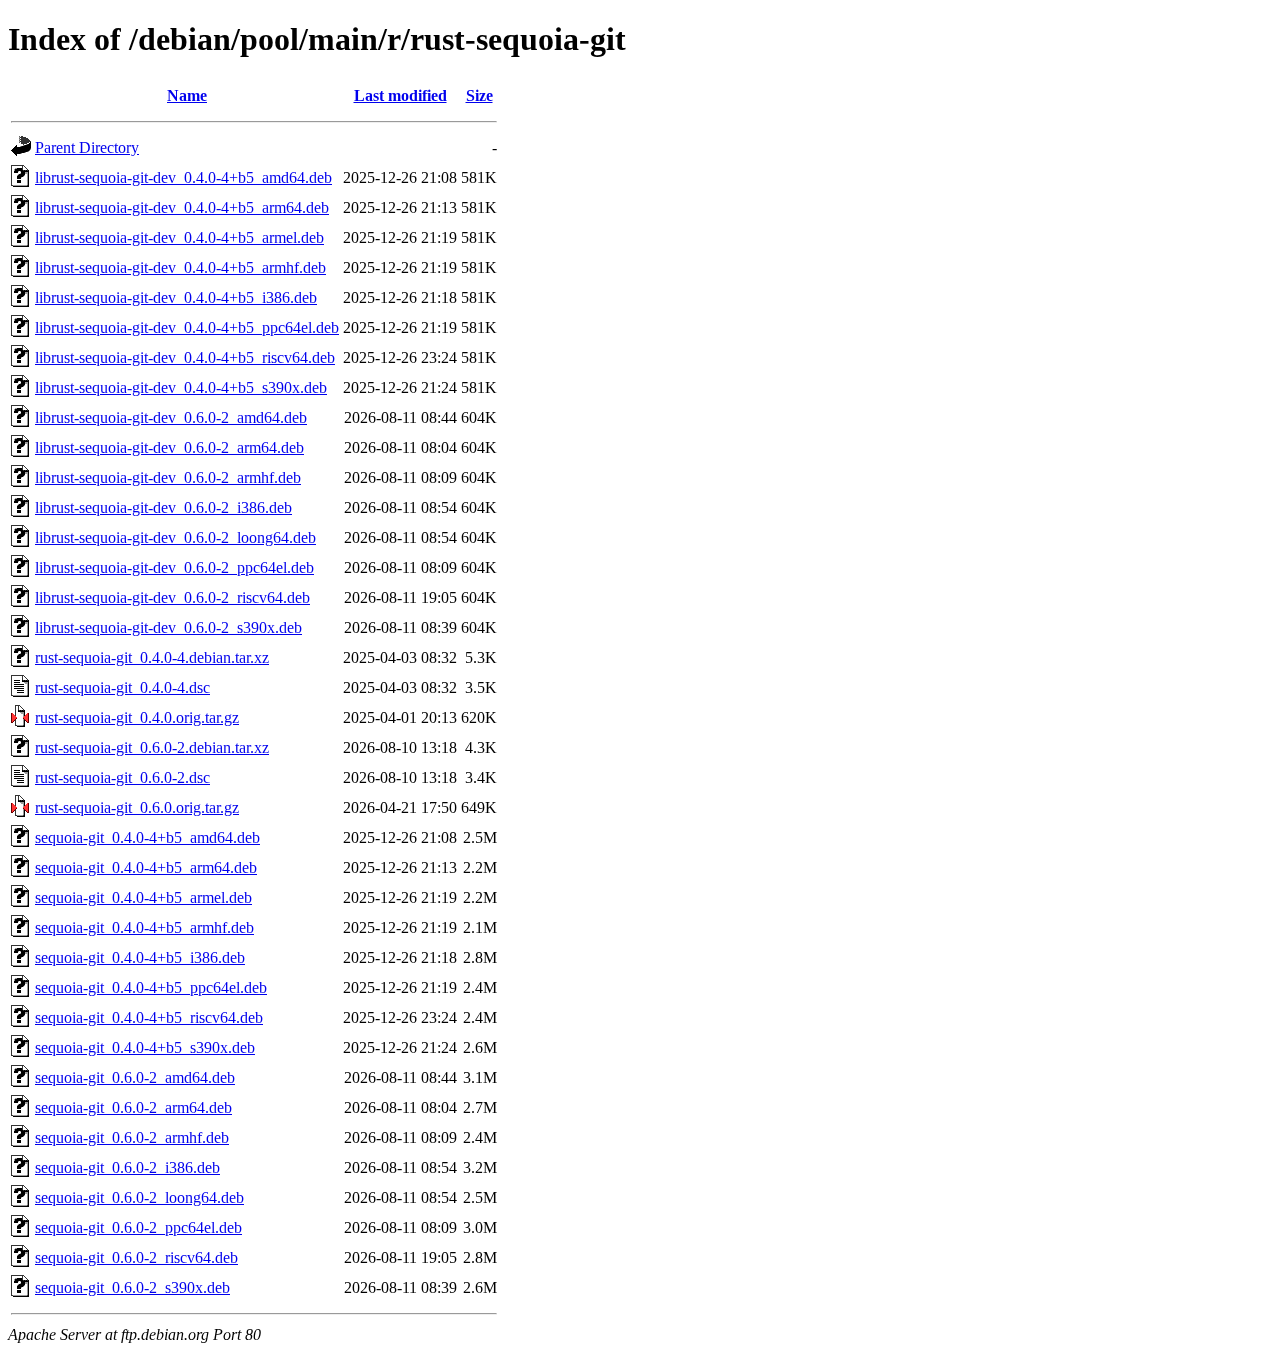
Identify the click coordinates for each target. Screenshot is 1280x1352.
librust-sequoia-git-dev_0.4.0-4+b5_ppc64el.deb (187, 327)
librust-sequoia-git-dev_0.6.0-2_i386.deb (163, 507)
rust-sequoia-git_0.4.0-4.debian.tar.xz (152, 657)
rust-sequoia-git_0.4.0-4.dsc (122, 687)
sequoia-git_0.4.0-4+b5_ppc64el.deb (151, 987)
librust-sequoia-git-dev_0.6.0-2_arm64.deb (169, 447)
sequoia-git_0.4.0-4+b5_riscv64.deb (149, 1017)
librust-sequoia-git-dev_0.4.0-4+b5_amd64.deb (183, 177)
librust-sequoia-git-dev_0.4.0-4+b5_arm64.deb (182, 207)
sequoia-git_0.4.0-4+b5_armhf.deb (144, 927)
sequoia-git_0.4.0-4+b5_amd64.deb (147, 837)
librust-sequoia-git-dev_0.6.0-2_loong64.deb (175, 537)
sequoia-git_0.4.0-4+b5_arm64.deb (146, 867)
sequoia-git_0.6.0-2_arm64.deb (133, 1107)
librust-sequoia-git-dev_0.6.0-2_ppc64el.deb (174, 567)
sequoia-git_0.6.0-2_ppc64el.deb (138, 1227)
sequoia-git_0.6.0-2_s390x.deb (132, 1287)
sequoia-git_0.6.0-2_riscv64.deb (136, 1257)
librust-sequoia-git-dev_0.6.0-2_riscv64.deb (172, 597)
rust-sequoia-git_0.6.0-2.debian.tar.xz (152, 747)
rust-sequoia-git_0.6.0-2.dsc (122, 777)
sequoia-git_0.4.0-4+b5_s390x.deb (145, 1047)
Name (187, 95)
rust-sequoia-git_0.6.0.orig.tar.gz (137, 807)
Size (479, 95)
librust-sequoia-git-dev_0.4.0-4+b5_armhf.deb (180, 267)
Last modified (400, 95)
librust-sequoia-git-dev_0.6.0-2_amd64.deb (171, 417)
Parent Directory (87, 147)
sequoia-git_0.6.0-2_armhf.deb (132, 1137)
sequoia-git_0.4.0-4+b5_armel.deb (143, 897)
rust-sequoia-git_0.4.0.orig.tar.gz (137, 717)
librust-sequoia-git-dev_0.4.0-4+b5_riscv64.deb (185, 357)
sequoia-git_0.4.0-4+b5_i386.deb (140, 957)
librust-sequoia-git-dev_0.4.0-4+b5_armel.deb (179, 237)
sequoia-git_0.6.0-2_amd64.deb (135, 1077)
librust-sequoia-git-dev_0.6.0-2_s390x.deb (168, 627)
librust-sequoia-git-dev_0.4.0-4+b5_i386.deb (176, 297)
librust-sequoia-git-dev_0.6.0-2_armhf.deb (168, 477)
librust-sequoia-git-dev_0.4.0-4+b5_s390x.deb (181, 387)
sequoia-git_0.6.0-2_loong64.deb (139, 1197)
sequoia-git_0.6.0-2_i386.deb (127, 1167)
